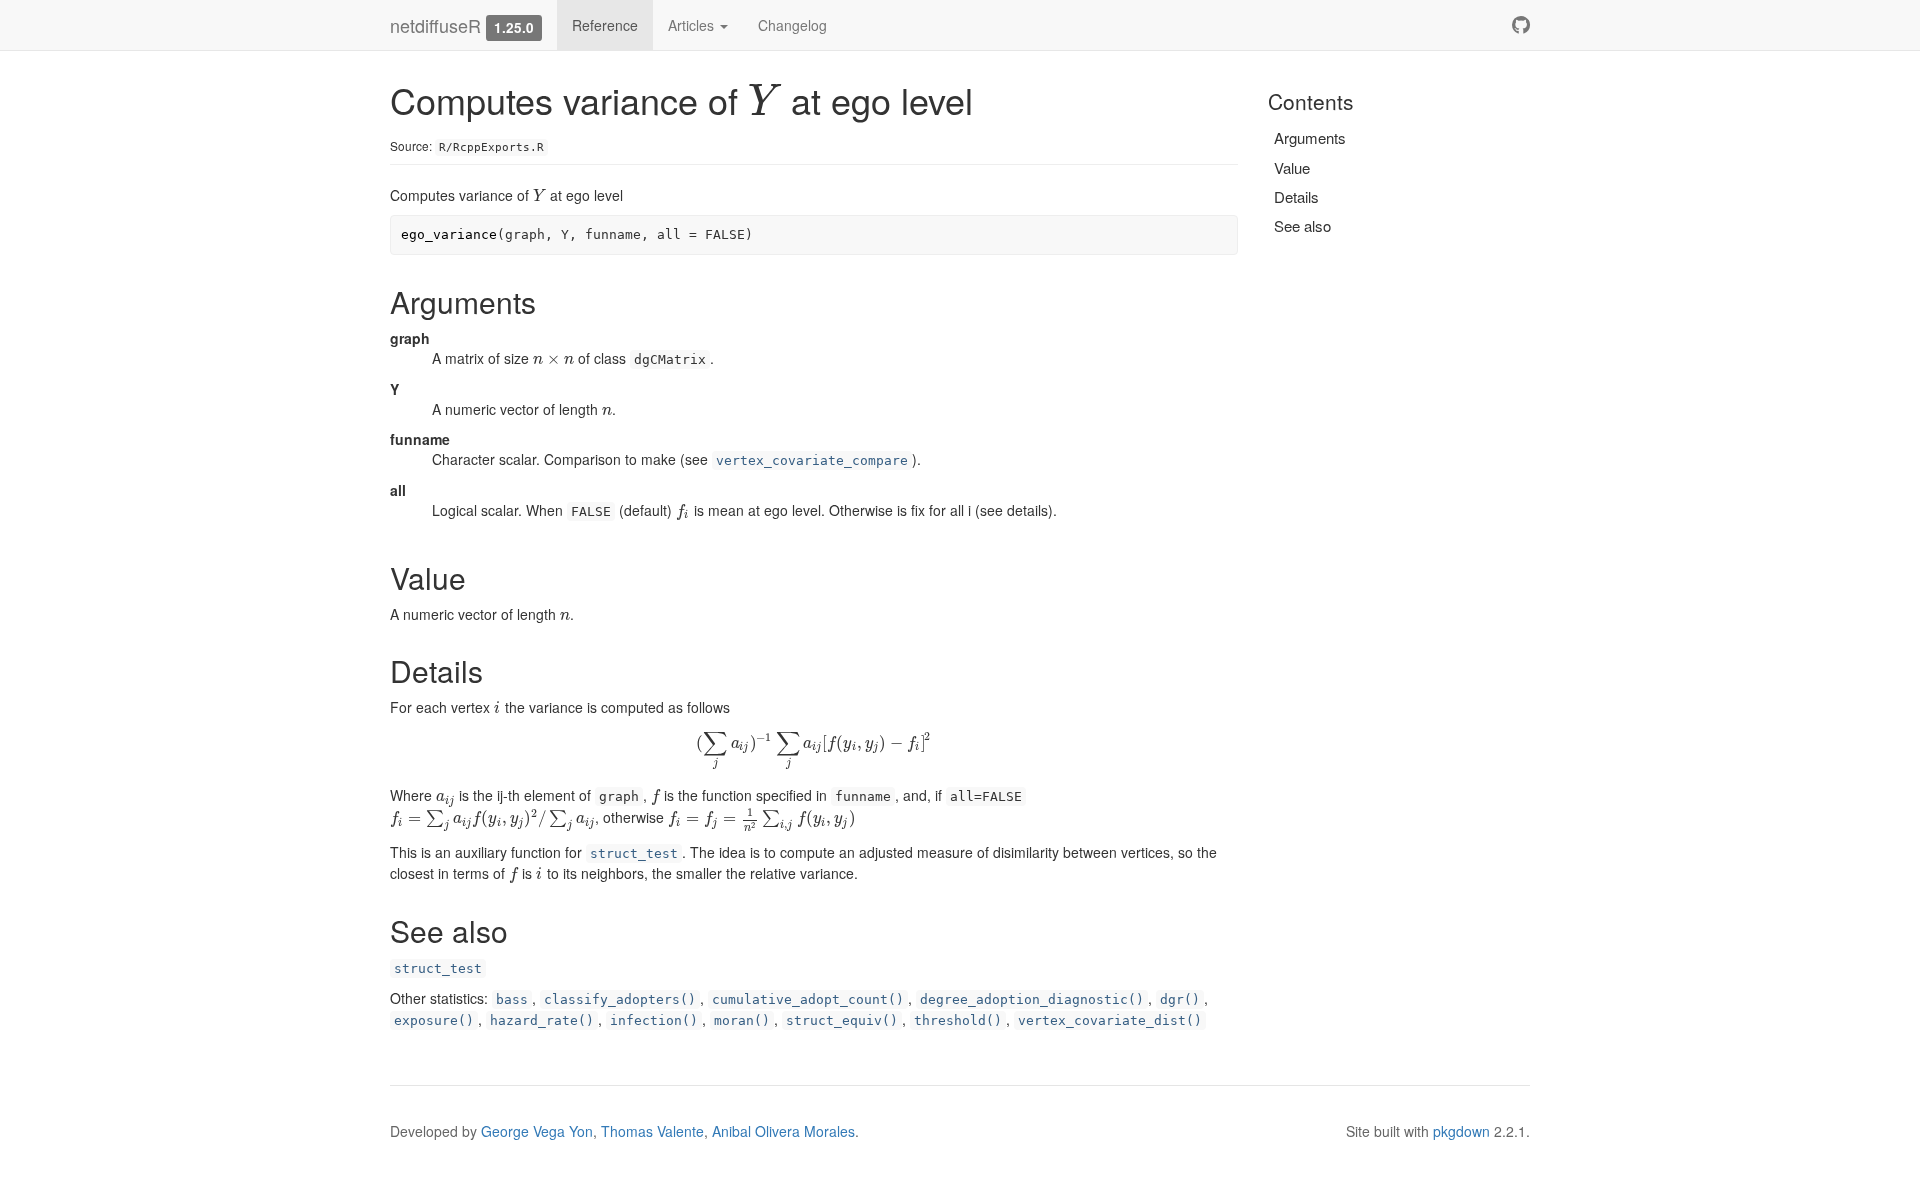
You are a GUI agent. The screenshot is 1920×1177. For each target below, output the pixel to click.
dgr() (1180, 999)
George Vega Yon (537, 1131)
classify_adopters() (620, 999)
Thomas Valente (652, 1131)
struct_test (634, 853)
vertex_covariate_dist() (1110, 1020)
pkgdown (1461, 1131)
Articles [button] (693, 25)
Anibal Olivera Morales (783, 1131)
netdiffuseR (435, 25)
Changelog (792, 25)
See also (1302, 225)
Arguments (1310, 137)
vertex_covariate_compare (812, 460)
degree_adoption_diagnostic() (1032, 999)
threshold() (958, 1020)
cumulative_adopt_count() (808, 999)
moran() (742, 1020)
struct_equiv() (842, 1020)
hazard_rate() (542, 1020)
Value (1292, 167)
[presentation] (764, 99)
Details (1296, 196)
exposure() (434, 1020)
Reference (605, 25)
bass (512, 999)
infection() (654, 1020)
